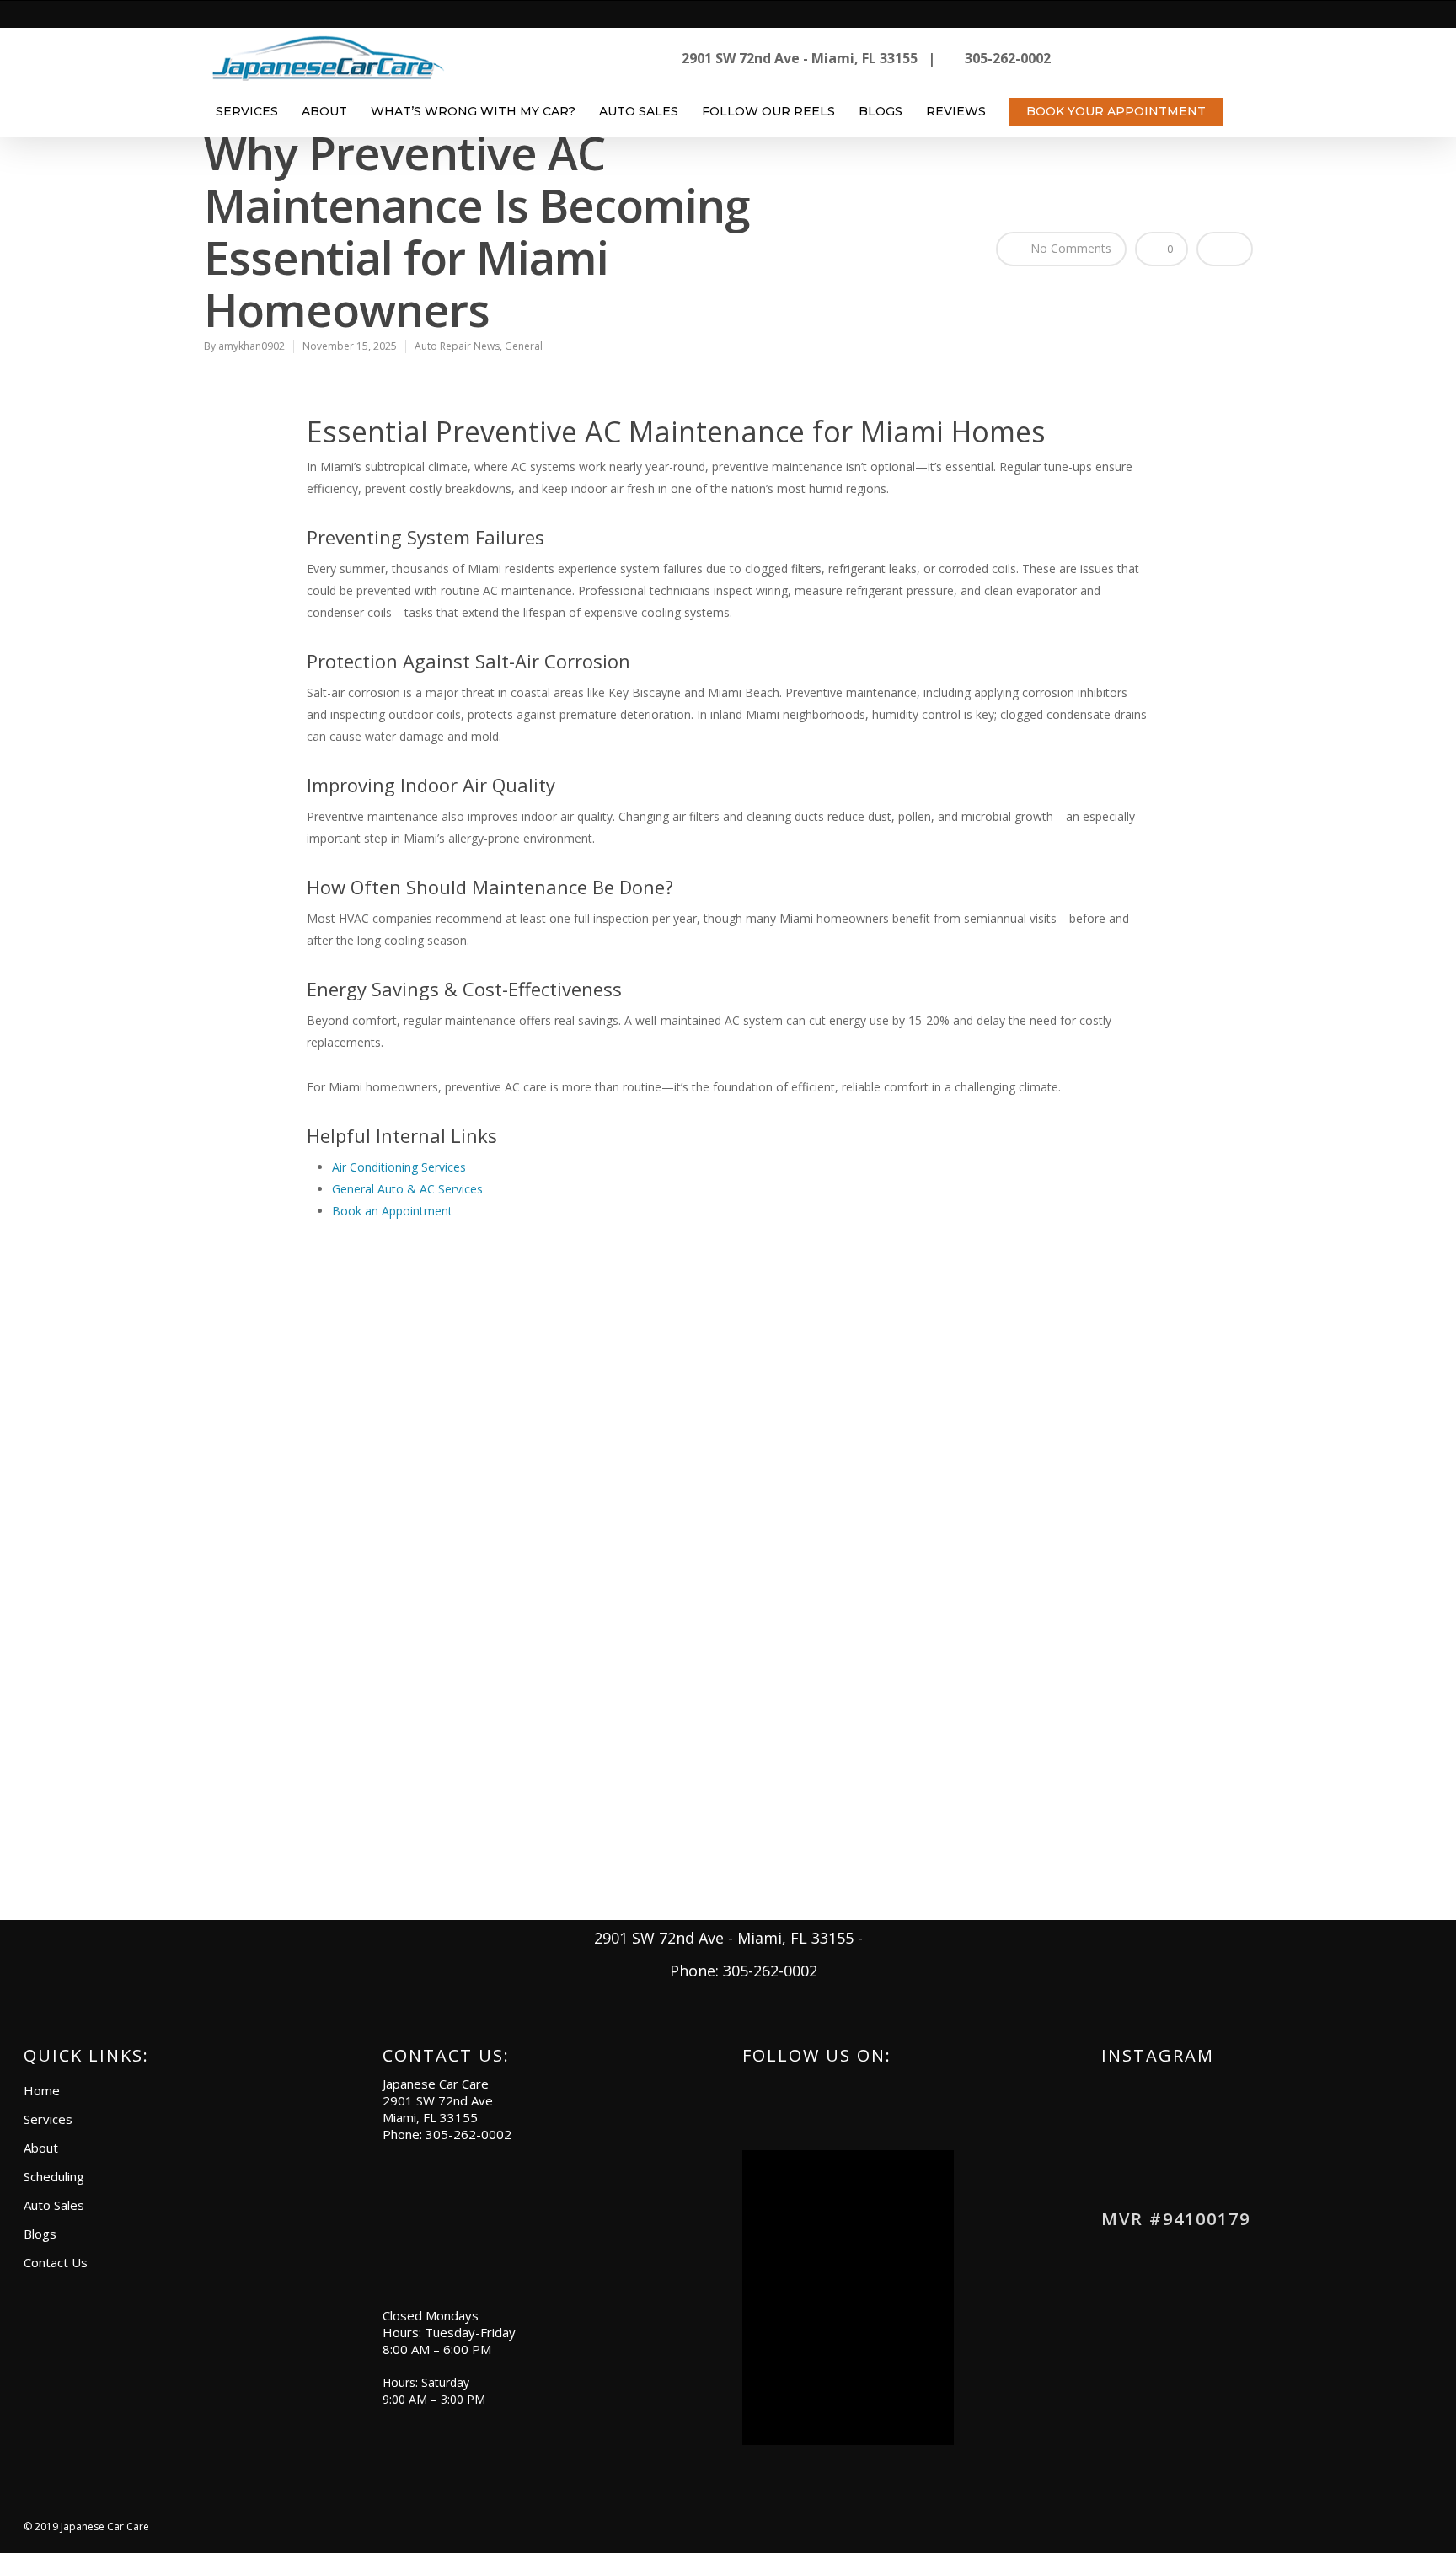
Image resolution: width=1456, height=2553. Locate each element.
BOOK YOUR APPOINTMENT (1116, 111)
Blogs (881, 111)
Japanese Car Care (105, 2526)
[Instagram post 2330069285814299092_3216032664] (1259, 2148)
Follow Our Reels (768, 111)
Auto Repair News (457, 346)
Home (42, 2090)
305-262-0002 (468, 2134)
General (524, 346)
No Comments (1069, 248)
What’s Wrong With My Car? (473, 111)
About (324, 111)
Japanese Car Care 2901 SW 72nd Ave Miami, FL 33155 (438, 2100)
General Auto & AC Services (407, 1189)
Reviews (956, 111)
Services (247, 111)
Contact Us (56, 2262)
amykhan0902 (252, 346)
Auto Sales (639, 111)
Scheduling (54, 2176)
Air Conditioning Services (399, 1167)
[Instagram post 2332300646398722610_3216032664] (1156, 2148)
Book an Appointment (392, 1211)
